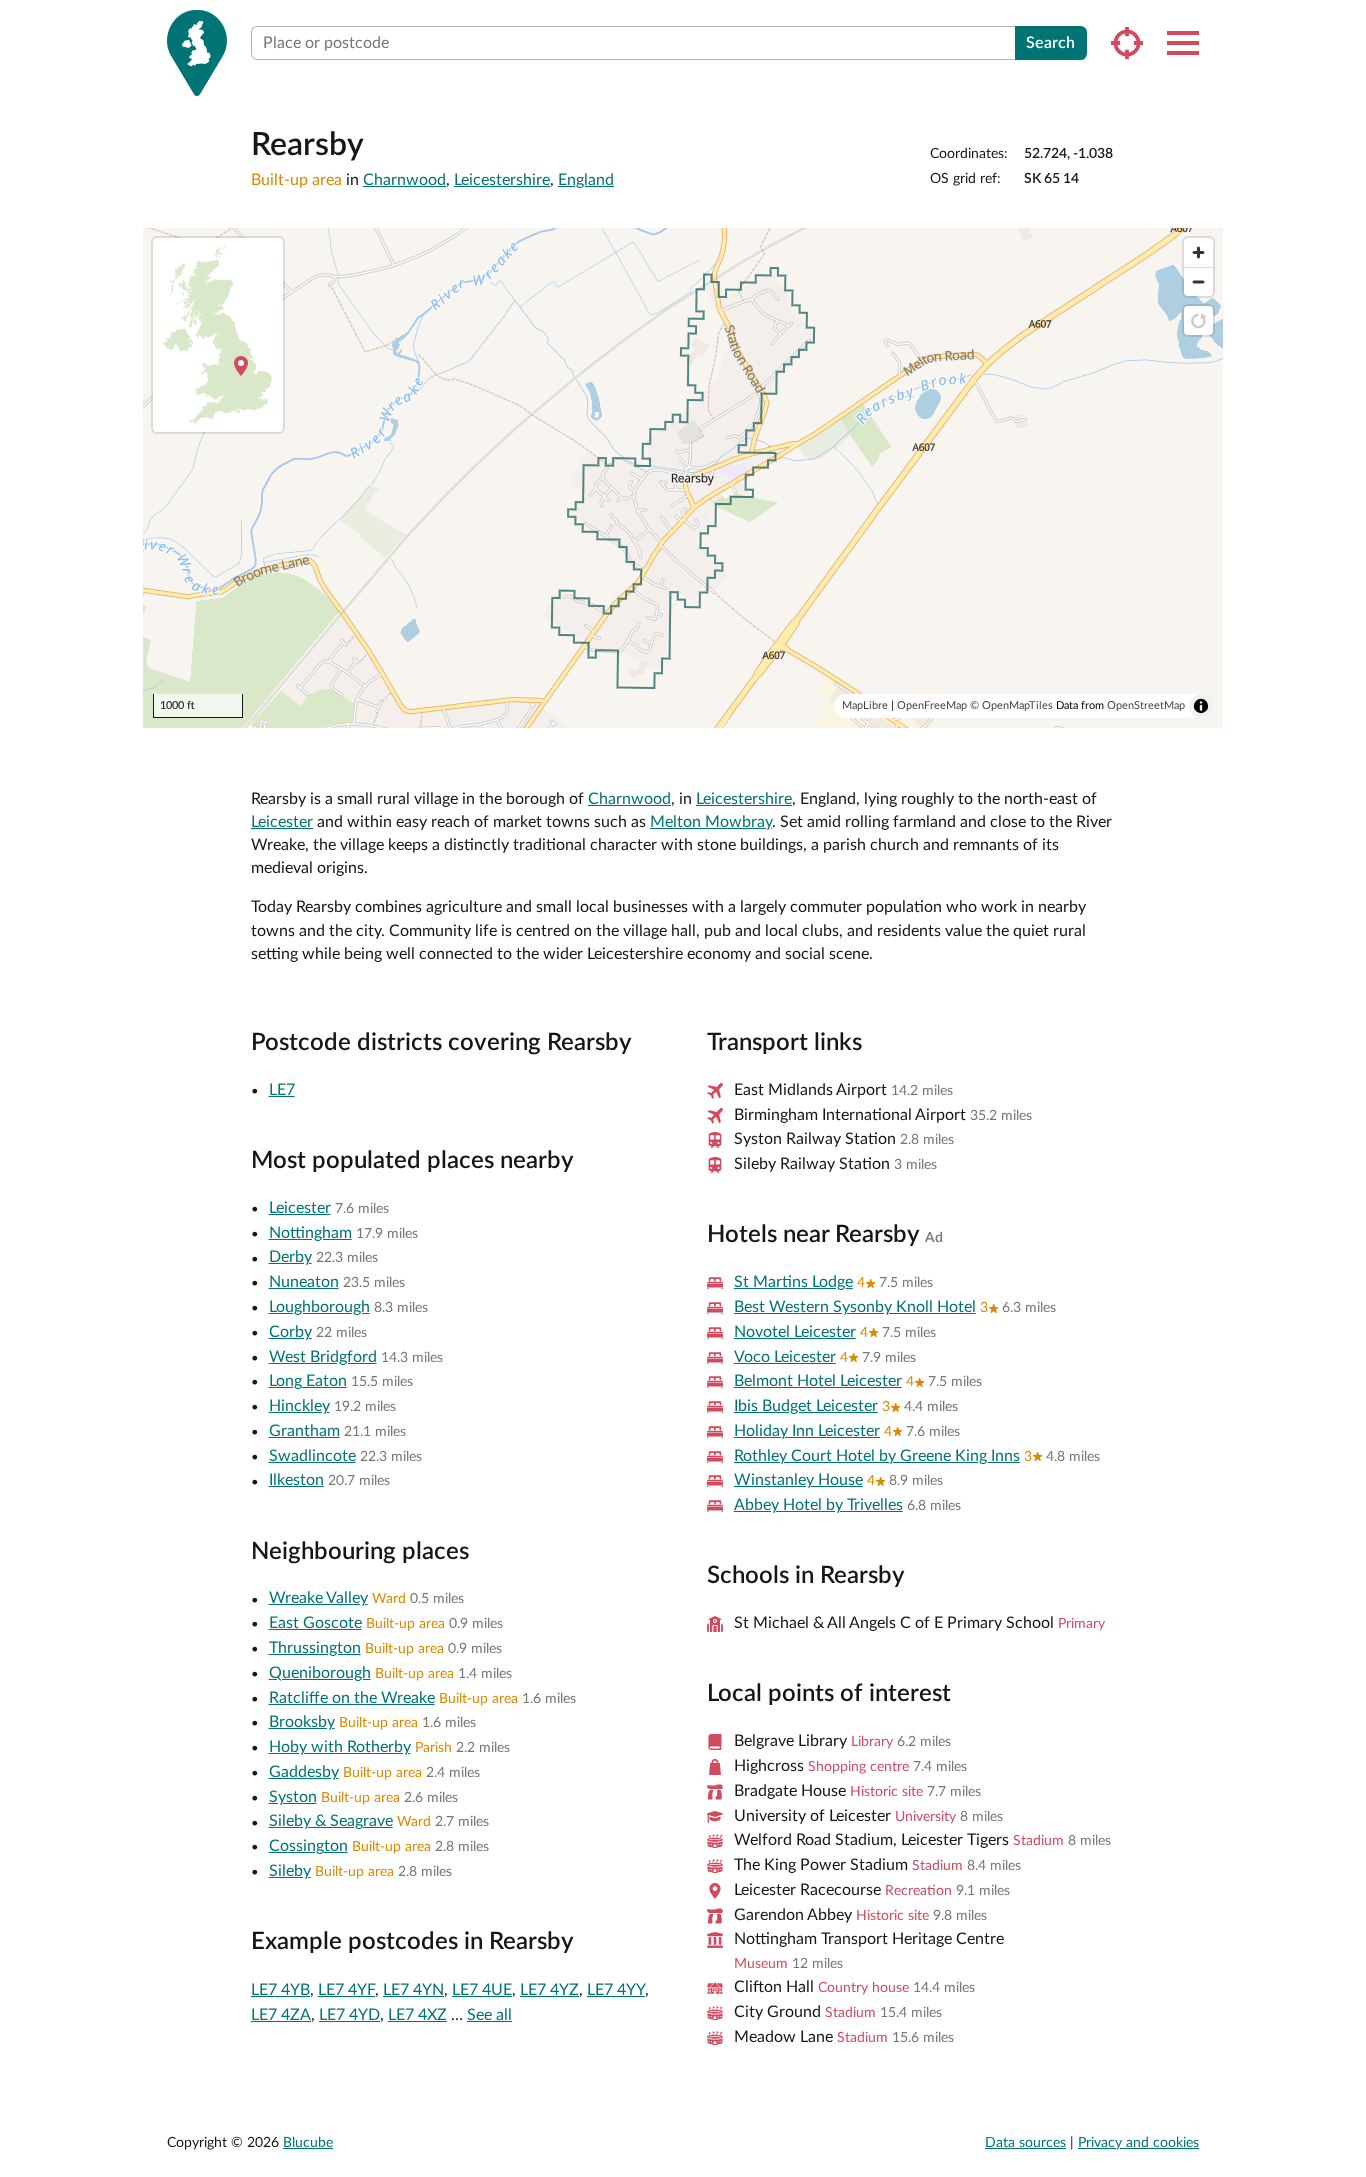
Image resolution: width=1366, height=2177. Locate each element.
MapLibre (865, 705)
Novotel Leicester (795, 1332)
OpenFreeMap (932, 705)
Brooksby (302, 1722)
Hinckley (299, 1406)
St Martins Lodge (793, 1282)
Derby (290, 1257)
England (586, 180)
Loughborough (319, 1307)
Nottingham (310, 1233)
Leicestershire (502, 180)
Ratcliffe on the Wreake (352, 1698)
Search (1050, 43)
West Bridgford (323, 1357)
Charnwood (404, 180)
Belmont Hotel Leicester (818, 1381)
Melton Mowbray (711, 822)
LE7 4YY (616, 1990)
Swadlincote (312, 1456)
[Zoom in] (1198, 252)
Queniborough (320, 1673)
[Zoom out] (1198, 281)
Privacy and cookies (1138, 2143)
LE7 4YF (346, 1990)
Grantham (304, 1431)
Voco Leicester (785, 1357)
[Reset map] (1198, 320)
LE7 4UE (482, 1990)
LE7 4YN (413, 1990)
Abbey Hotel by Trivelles (818, 1505)
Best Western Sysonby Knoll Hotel (855, 1307)
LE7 (282, 1090)
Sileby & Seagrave (331, 1821)
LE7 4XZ (417, 2015)
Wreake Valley (318, 1598)
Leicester (282, 822)
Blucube (308, 2143)
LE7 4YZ (549, 1990)
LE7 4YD (349, 2015)
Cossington (308, 1846)
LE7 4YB (280, 1990)
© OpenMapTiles (1011, 705)
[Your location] (1127, 43)
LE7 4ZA (281, 2015)
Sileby (290, 1871)
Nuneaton (304, 1282)
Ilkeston (296, 1480)
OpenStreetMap (1146, 705)
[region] (683, 478)
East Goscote (315, 1623)
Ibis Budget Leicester (806, 1406)
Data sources (1025, 2143)
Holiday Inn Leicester (807, 1431)
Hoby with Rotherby (340, 1747)
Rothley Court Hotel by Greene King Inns (877, 1456)
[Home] (197, 53)
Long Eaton (308, 1381)
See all (489, 2015)
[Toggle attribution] (1201, 706)
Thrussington (315, 1648)
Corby (290, 1332)
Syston (293, 1797)
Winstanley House (798, 1480)
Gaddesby (304, 1772)
